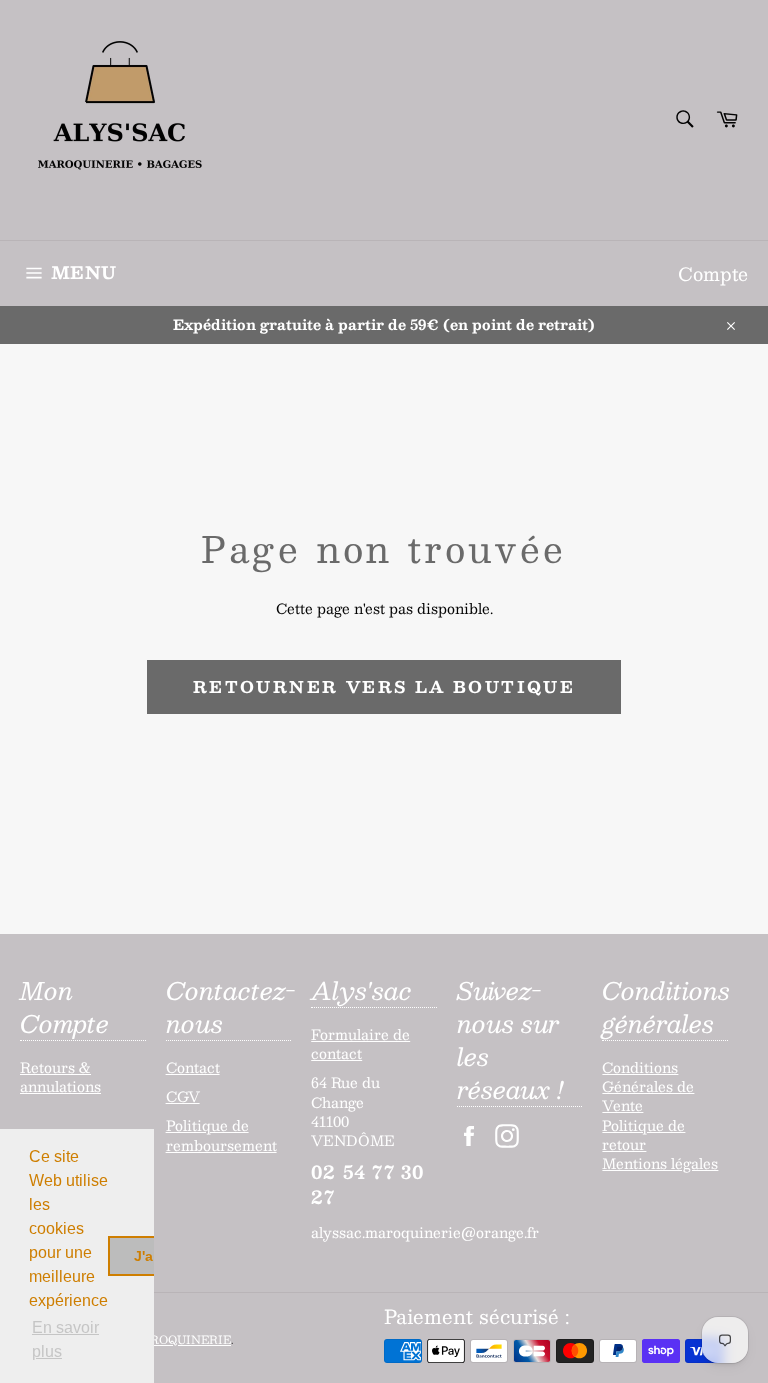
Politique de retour (643, 1134)
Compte (713, 273)
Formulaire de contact (360, 1043)
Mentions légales (660, 1163)
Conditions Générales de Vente (648, 1086)
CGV (183, 1096)
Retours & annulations (60, 1076)
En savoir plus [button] (65, 1339)
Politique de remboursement (221, 1134)
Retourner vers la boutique (384, 686)
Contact (193, 1067)
